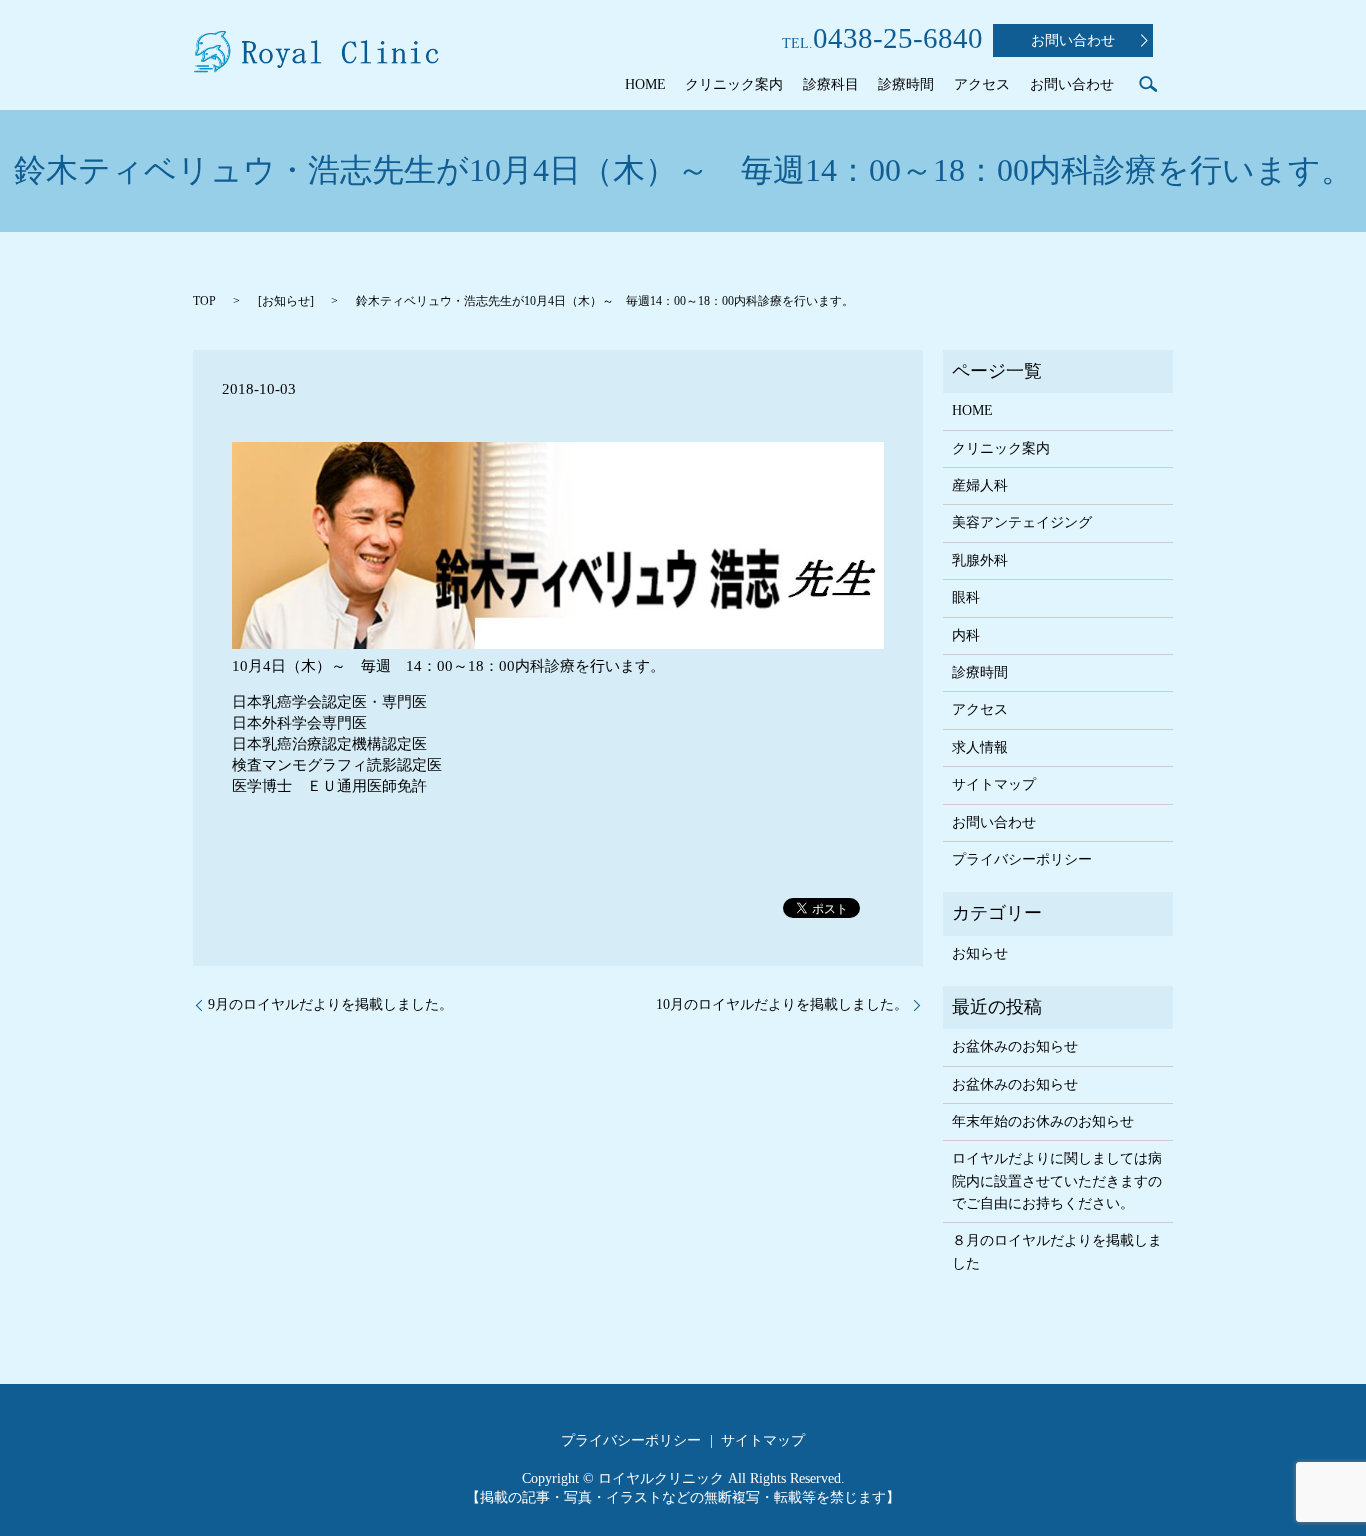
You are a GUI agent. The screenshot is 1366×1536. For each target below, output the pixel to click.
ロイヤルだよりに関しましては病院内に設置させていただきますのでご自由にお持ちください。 (1057, 1181)
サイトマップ (994, 784)
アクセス (982, 84)
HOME (645, 84)
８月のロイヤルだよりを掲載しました (1057, 1251)
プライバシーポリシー (1022, 859)
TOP (204, 301)
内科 (966, 635)
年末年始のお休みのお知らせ (1043, 1121)
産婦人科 (980, 485)
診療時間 (906, 84)
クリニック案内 (734, 84)
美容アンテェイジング (1022, 522)
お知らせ (286, 301)
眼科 (966, 597)
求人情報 (980, 747)
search (1148, 84)
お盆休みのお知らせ (1015, 1046)
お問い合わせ (1073, 40)
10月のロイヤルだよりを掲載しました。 (782, 1004)
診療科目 (831, 84)
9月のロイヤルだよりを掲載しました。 (330, 1004)
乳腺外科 (980, 560)
